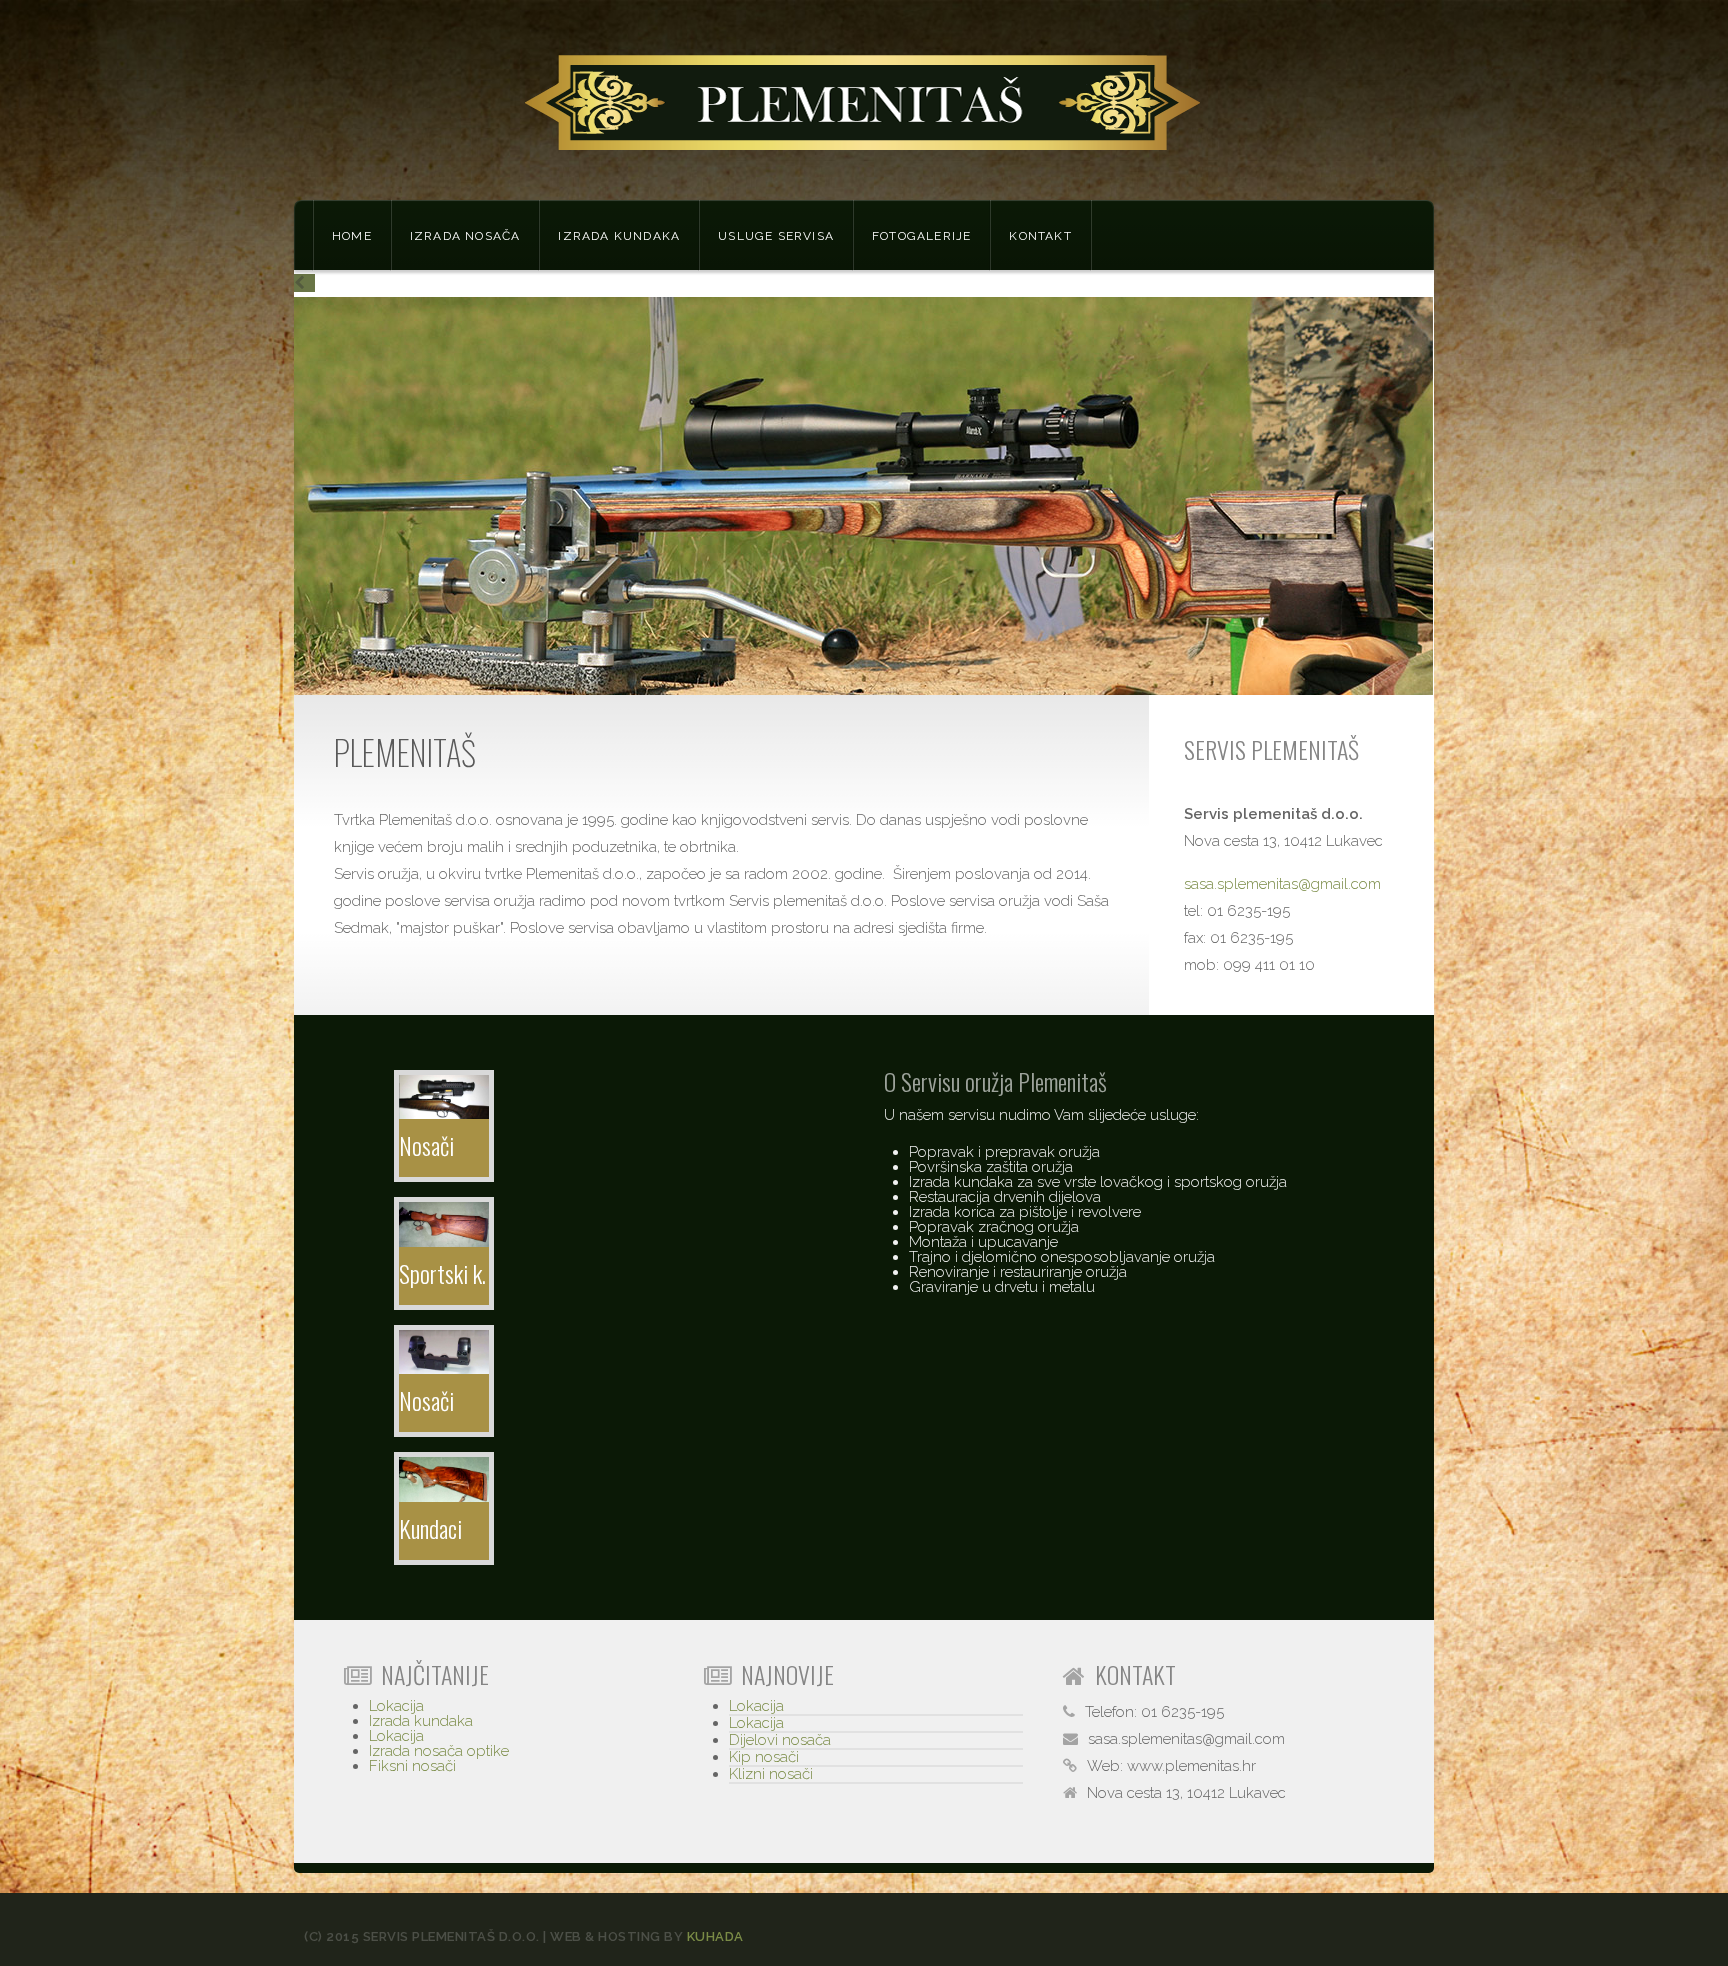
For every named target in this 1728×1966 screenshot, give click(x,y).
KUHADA (715, 1936)
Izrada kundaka (619, 236)
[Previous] (304, 283)
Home (352, 236)
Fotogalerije (921, 236)
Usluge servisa (776, 236)
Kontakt (1040, 236)
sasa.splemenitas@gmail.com (1282, 884)
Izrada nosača (465, 236)
